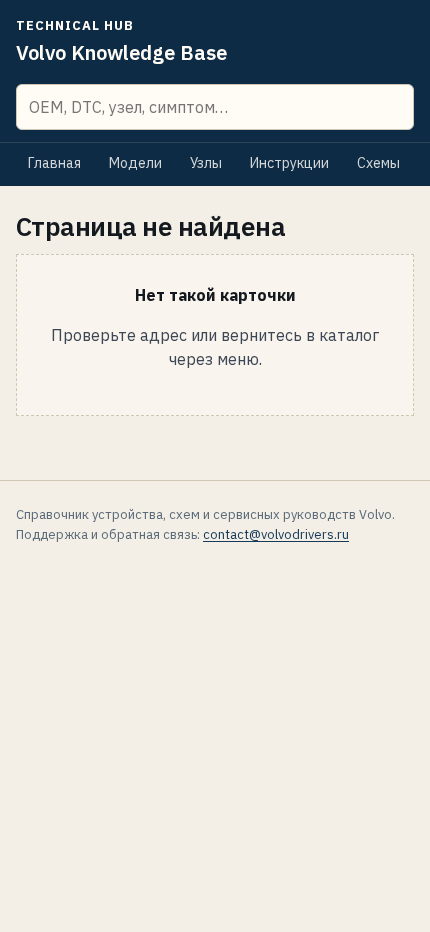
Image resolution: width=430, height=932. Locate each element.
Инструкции (289, 163)
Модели (135, 163)
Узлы (206, 163)
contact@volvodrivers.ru (276, 534)
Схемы (378, 163)
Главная (54, 163)
